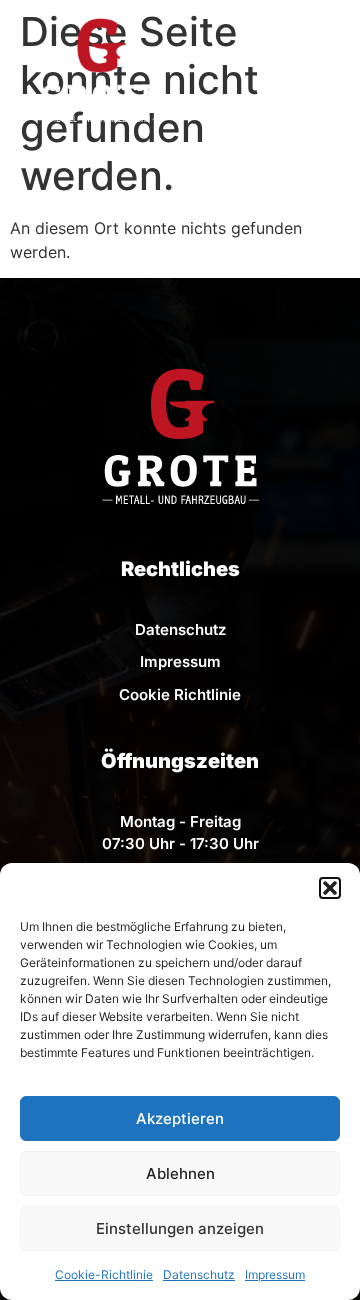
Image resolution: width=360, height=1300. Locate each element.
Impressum (275, 1274)
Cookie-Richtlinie (104, 1274)
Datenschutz (199, 1274)
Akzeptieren (180, 1118)
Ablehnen (180, 1173)
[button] (330, 888)
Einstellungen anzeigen (180, 1228)
